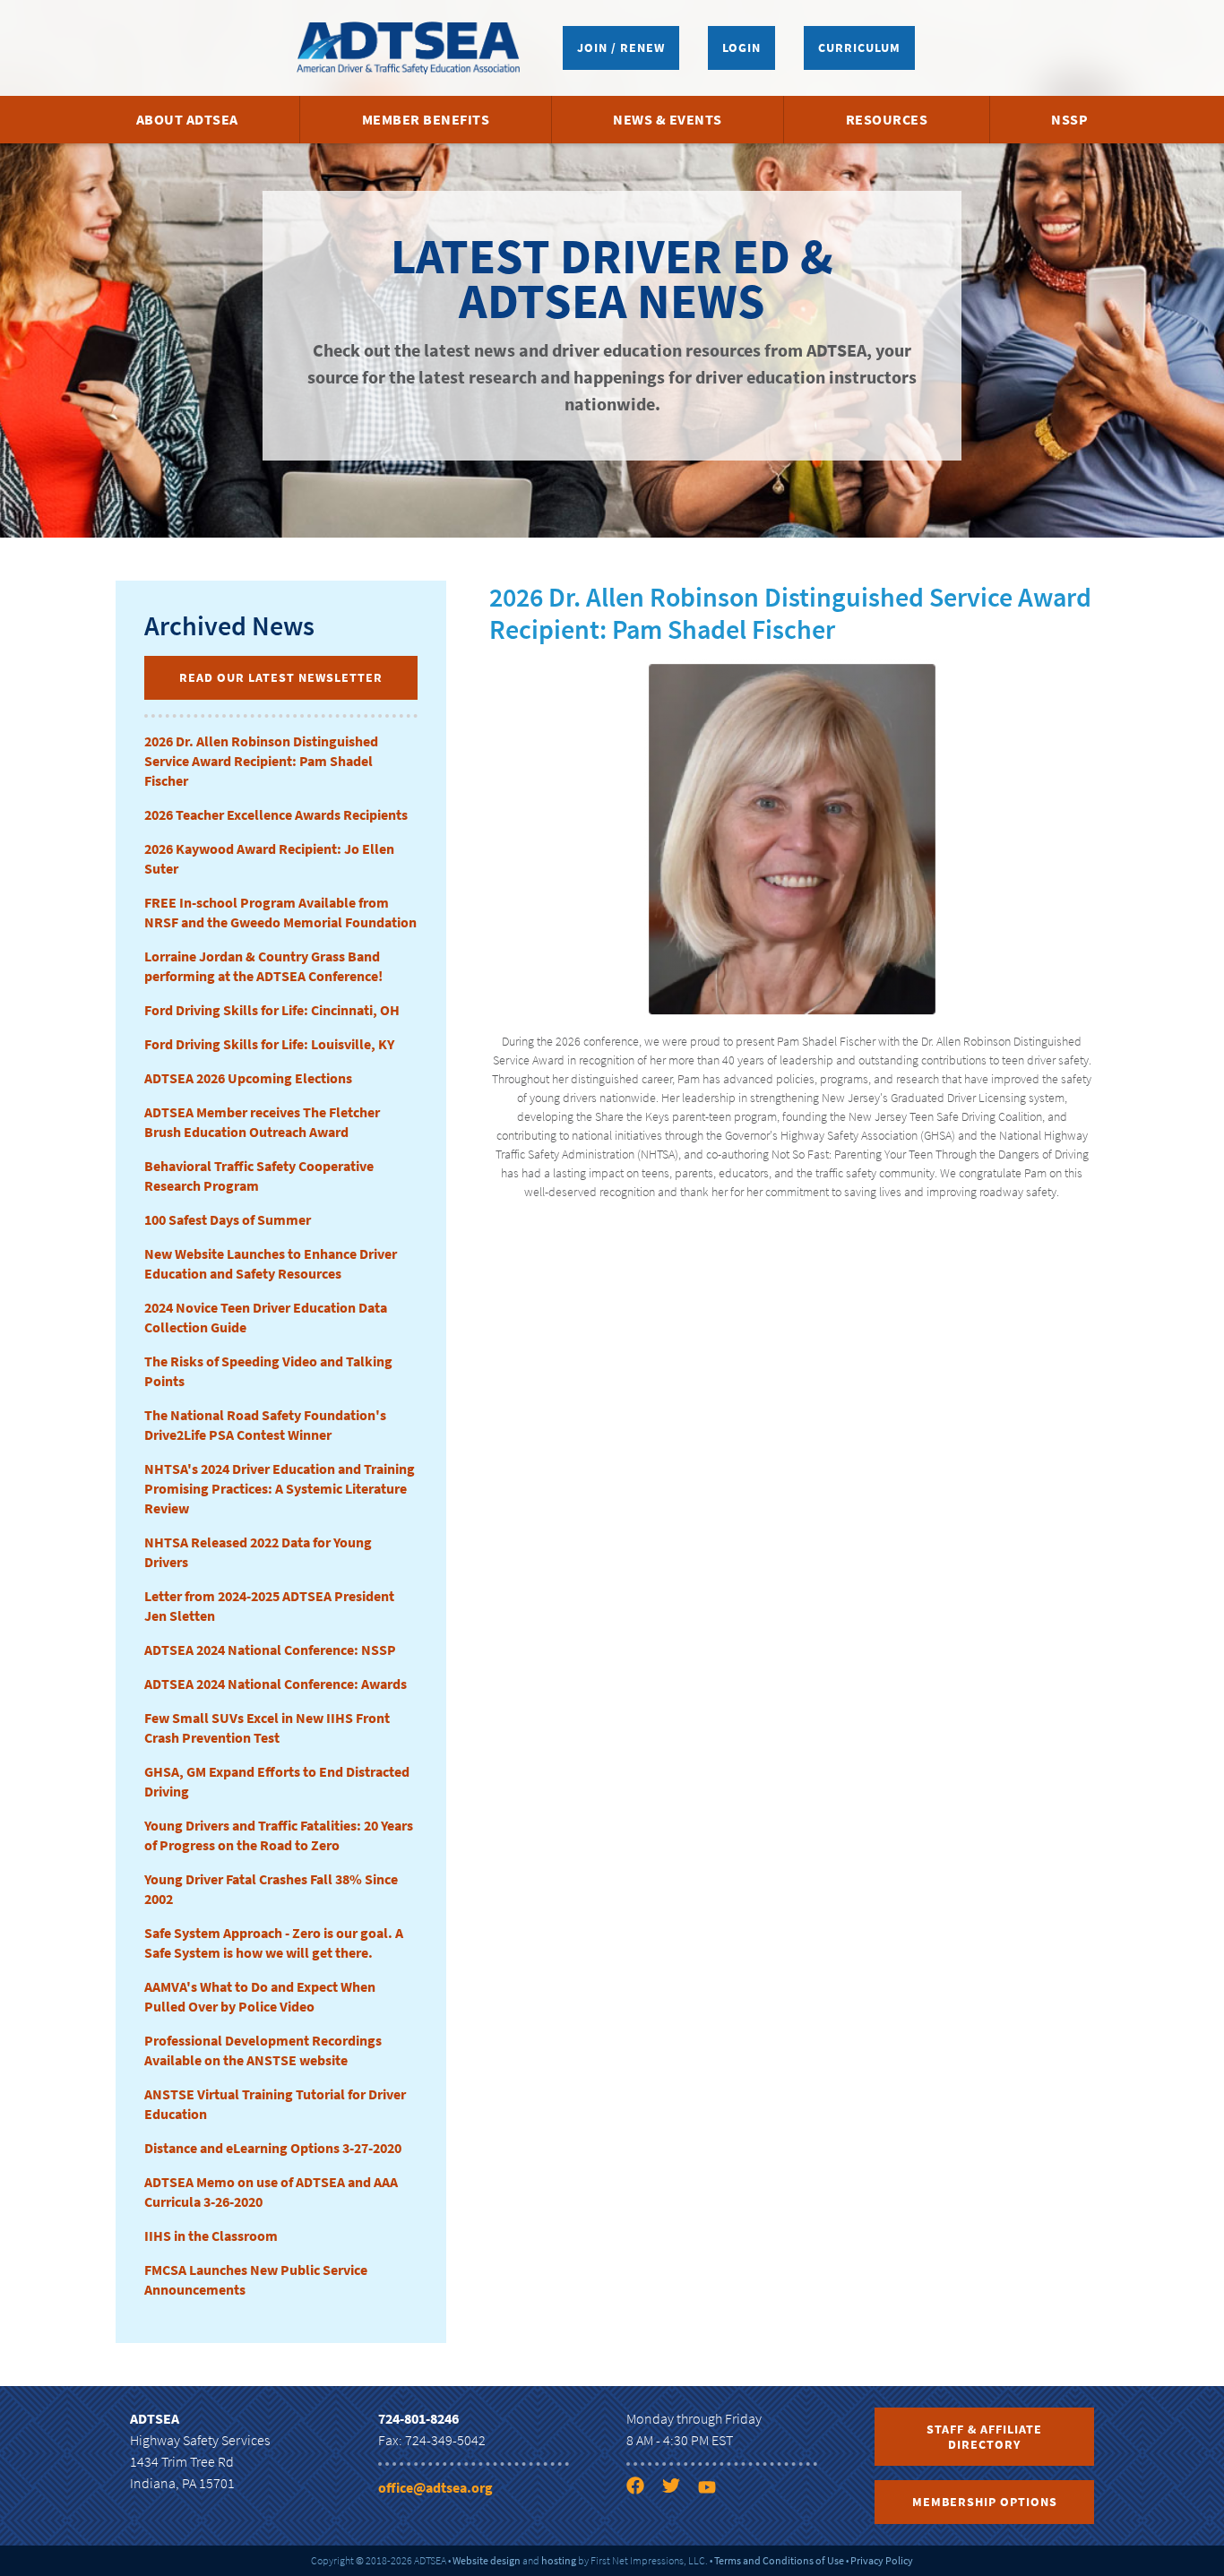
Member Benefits (426, 119)
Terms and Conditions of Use (779, 2560)
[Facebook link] (642, 2489)
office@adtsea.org (435, 2487)
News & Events (668, 119)
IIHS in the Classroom (211, 2236)
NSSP (1069, 119)
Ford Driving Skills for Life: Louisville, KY (269, 1044)
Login (741, 47)
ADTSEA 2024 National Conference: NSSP (270, 1650)
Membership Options (985, 2502)
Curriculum (859, 47)
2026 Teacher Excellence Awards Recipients (276, 814)
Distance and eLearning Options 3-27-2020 (273, 2148)
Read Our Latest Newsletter (281, 677)
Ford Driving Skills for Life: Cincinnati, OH (272, 1010)
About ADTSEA (187, 119)
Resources (887, 119)
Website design (487, 2560)
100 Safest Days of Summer (228, 1219)
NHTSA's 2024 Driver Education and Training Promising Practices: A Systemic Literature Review (280, 1488)
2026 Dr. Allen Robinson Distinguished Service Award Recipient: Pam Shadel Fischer (261, 761)
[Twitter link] (678, 2489)
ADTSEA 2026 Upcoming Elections (248, 1078)
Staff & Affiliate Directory (984, 2437)
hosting (559, 2560)
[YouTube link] (714, 2489)
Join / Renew (621, 47)
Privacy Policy (882, 2560)
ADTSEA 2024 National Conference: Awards (276, 1684)
